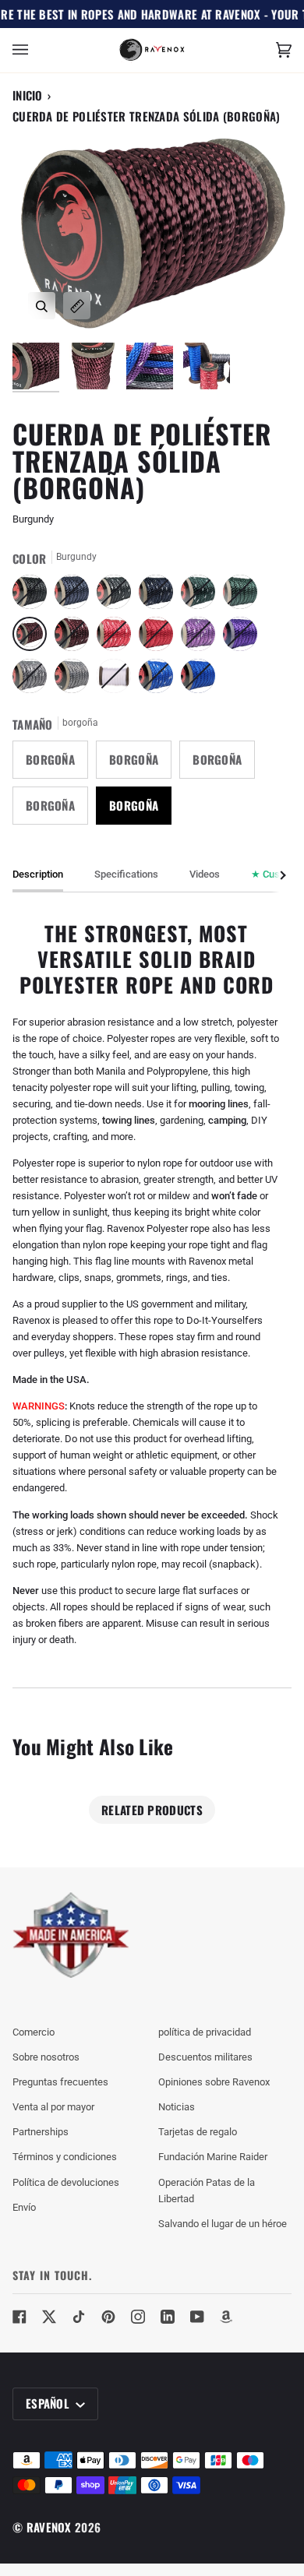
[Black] (34, 596)
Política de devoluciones (66, 2182)
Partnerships (41, 2132)
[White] (118, 680)
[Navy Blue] (76, 596)
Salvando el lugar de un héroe (223, 2224)
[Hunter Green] (244, 596)
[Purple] (244, 638)
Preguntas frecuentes (60, 2082)
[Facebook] (19, 2317)
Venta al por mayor (53, 2107)
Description (38, 874)
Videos (205, 874)
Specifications (126, 874)
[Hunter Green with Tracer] (202, 596)
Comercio (34, 2032)
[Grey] (76, 680)
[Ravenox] (71, 1936)
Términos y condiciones (65, 2157)
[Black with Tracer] (118, 596)
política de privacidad (205, 2032)
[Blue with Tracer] (160, 680)
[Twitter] (49, 2317)
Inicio (28, 95)
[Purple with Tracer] (202, 638)
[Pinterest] (108, 2317)
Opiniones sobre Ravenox (214, 2082)
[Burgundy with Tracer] (76, 638)
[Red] (160, 638)
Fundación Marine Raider (213, 2157)
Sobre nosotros (46, 2057)
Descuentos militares (205, 2057)
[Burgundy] (34, 638)
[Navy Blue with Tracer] (160, 596)
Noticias (177, 2107)
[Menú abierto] (36, 50)
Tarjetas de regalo (198, 2132)
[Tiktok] (79, 2317)
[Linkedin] (168, 2317)
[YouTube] (197, 2317)
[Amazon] (227, 2317)
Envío (24, 2207)
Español (49, 2403)
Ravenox (49, 2527)
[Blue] (198, 680)
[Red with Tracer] (118, 638)
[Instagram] (138, 2317)
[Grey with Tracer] (34, 680)
